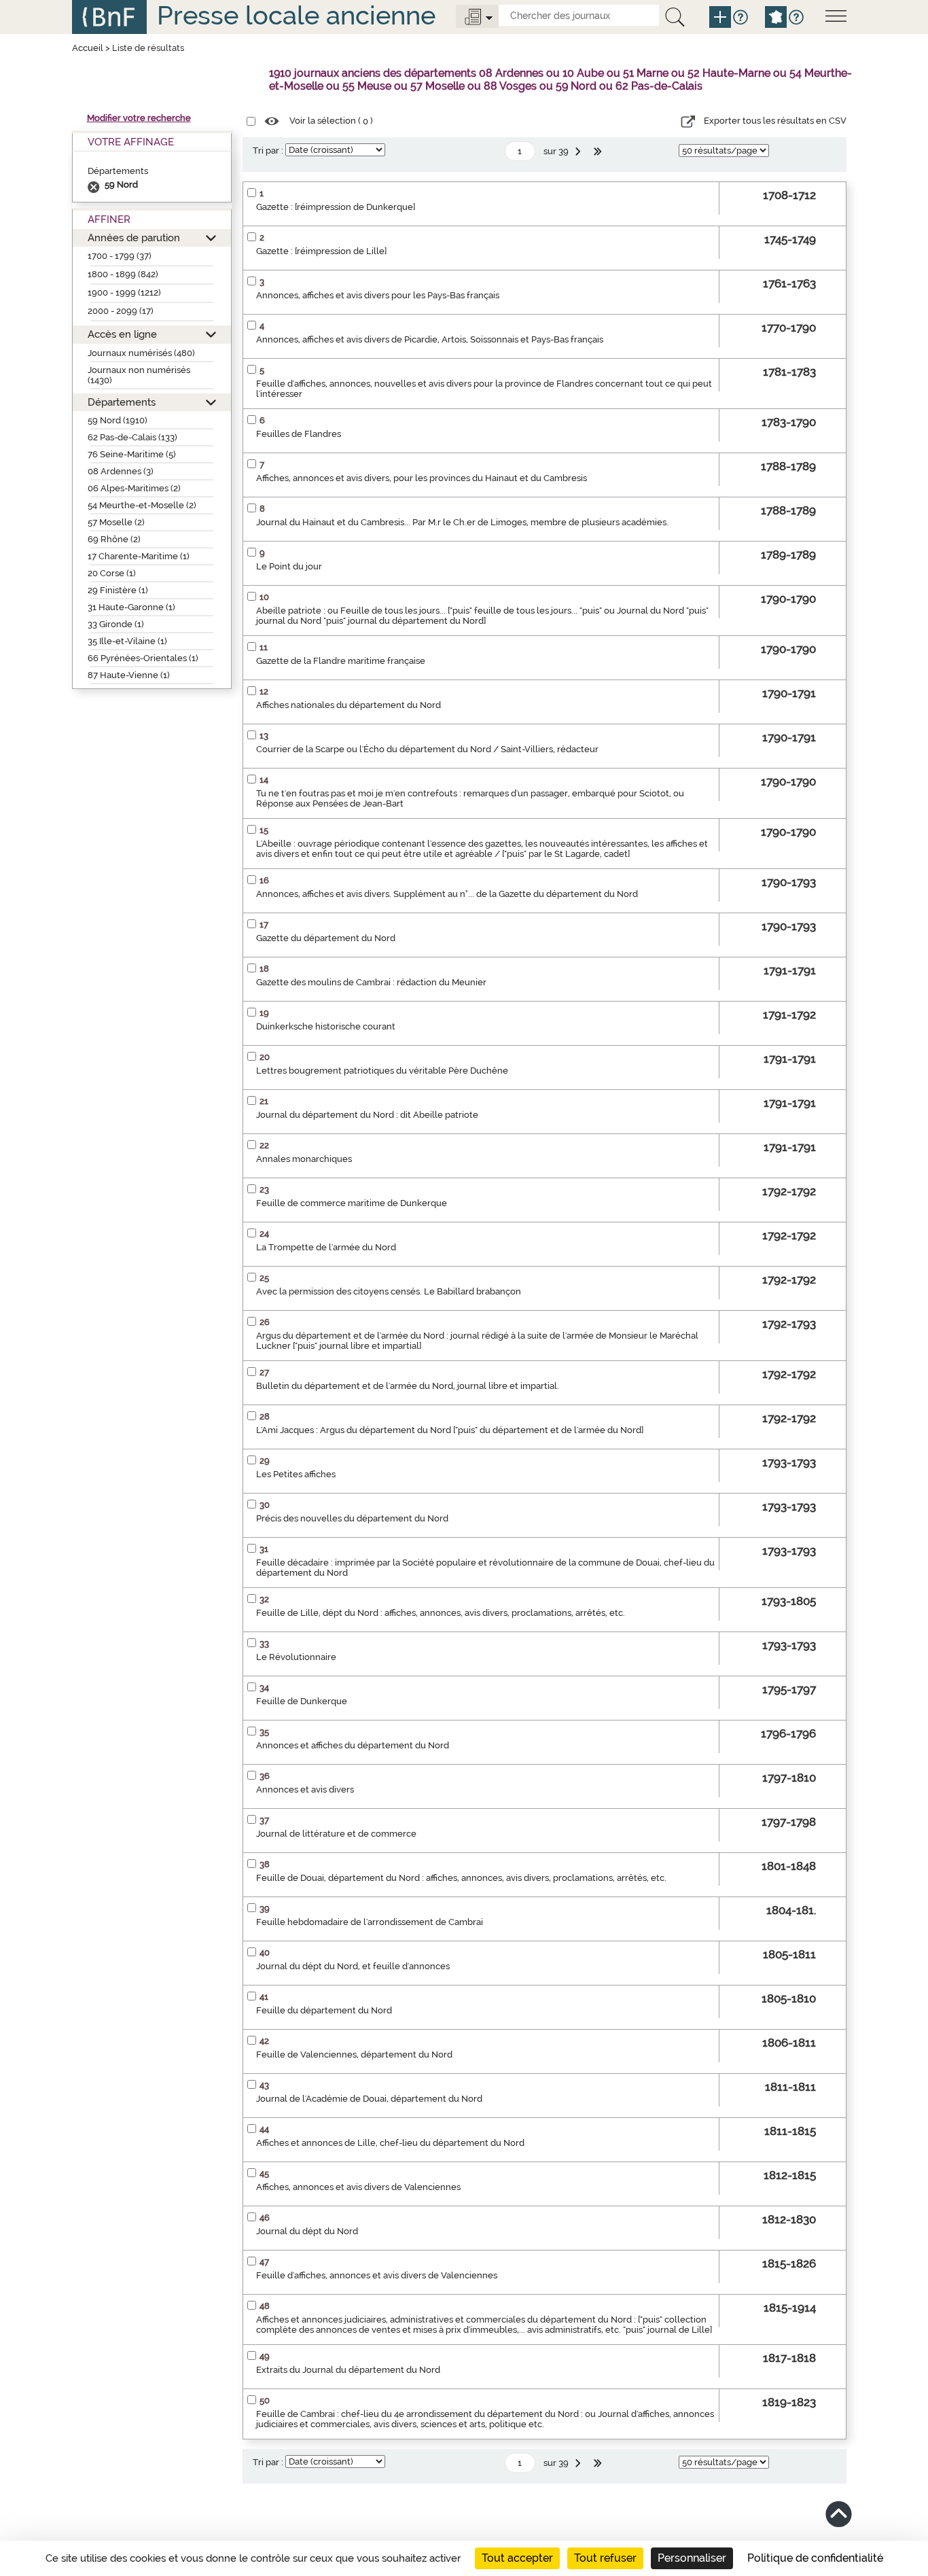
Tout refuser (605, 2558)
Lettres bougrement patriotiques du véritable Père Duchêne (382, 1071)
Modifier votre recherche (139, 118)
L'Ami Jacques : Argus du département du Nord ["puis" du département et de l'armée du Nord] (450, 1430)
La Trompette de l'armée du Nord (326, 1247)
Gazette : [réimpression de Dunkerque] (336, 207)
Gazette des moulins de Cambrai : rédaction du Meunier (371, 982)
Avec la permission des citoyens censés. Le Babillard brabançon (389, 1291)
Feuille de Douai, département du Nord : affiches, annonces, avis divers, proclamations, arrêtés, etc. (461, 1878)
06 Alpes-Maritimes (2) (134, 488)
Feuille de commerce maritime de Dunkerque (352, 1203)
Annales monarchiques (304, 1159)
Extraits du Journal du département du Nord (348, 2370)
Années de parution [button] (134, 237)
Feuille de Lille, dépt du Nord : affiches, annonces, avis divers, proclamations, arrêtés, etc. (441, 1613)
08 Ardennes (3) (121, 471)
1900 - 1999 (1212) (124, 293)
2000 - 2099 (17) (121, 311)
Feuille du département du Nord (324, 2010)
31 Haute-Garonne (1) (131, 607)
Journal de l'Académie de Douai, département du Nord (369, 2099)
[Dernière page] (599, 152)
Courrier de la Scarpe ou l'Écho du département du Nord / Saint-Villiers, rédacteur (427, 749)
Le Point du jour (289, 566)
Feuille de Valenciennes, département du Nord (354, 2054)
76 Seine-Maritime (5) (132, 454)
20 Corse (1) (112, 573)
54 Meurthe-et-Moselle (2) (142, 505)
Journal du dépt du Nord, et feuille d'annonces (353, 1966)
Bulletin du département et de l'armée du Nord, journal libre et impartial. (408, 1386)
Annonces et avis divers (305, 1789)
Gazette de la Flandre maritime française (341, 661)
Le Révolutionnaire (296, 1657)
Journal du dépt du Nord (307, 2231)
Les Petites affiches (296, 1474)
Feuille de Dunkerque (302, 1701)
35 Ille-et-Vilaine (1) (127, 641)
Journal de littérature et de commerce (336, 1834)
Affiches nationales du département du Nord (349, 705)
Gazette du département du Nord (326, 938)
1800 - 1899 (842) (123, 274)
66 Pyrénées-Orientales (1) (143, 658)
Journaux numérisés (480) (141, 353)
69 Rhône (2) (114, 539)
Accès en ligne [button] (122, 334)
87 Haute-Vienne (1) (129, 675)
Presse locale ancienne (296, 15)
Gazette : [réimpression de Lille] (321, 251)
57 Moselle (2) (116, 522)
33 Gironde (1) (116, 624)
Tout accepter (517, 2558)
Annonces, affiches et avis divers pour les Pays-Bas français (378, 295)
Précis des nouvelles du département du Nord (352, 1518)
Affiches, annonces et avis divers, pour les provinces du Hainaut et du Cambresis (422, 478)
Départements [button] (122, 402)
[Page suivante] (579, 152)
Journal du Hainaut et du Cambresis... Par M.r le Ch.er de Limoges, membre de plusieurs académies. (462, 522)
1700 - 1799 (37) (120, 256)
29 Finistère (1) (118, 590)
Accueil (88, 48)
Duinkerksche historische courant (326, 1026)
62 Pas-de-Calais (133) (132, 437)
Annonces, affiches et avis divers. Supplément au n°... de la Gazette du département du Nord (447, 894)
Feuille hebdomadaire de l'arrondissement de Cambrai (370, 1922)
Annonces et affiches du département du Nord (353, 1745)
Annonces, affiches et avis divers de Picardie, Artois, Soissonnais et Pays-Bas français (430, 339)
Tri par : (268, 151)
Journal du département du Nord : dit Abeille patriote (367, 1115)
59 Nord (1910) (118, 420)
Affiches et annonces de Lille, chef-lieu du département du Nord (390, 2143)
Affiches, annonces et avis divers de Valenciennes (358, 2187)
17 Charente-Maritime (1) (139, 556)
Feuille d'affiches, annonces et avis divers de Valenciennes (377, 2275)
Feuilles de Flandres (299, 434)
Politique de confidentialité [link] (815, 2558)
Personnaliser (692, 2558)
